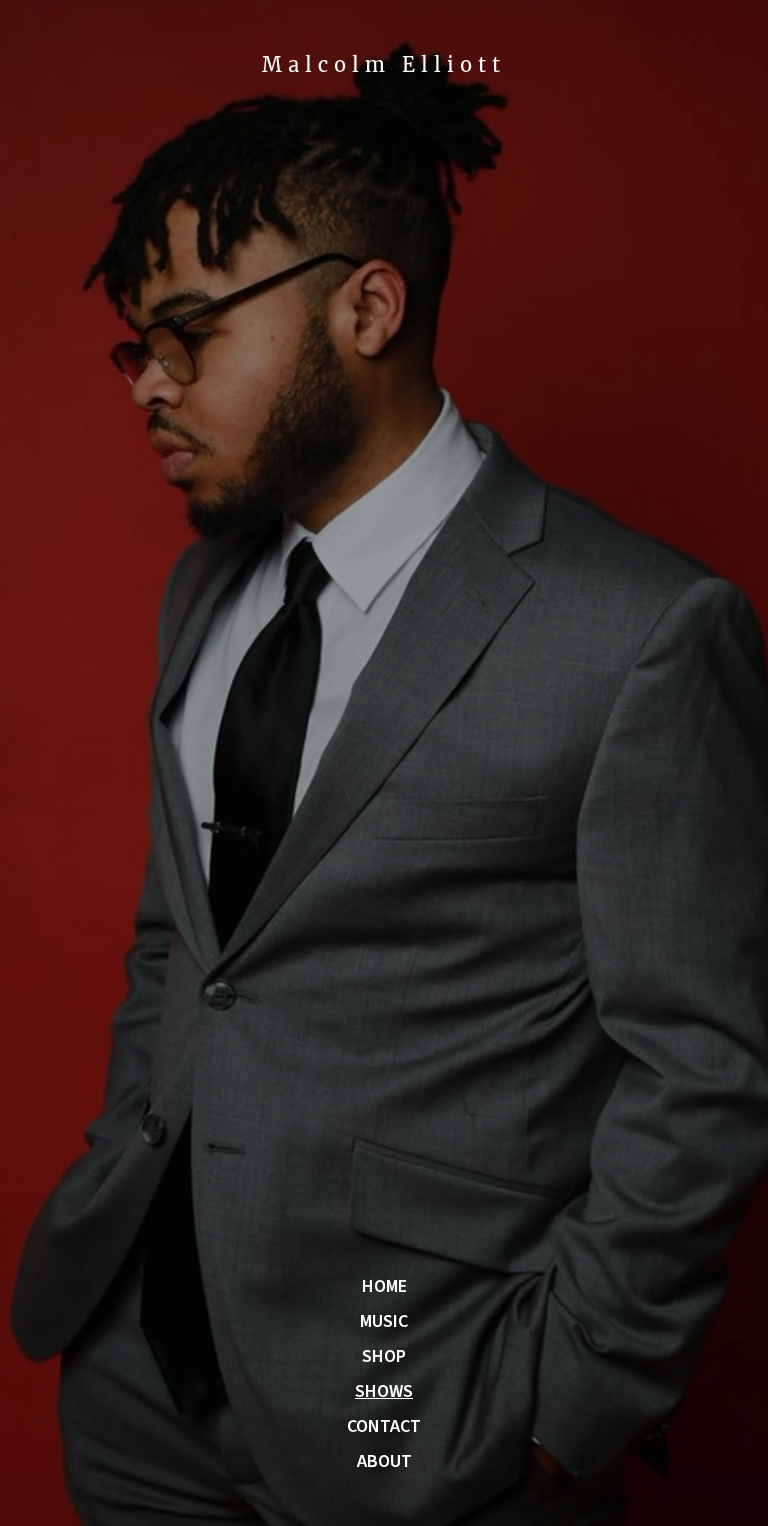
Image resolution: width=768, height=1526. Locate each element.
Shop (384, 1357)
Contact (384, 1427)
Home (384, 1287)
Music (384, 1322)
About (384, 1462)
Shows (384, 1392)
